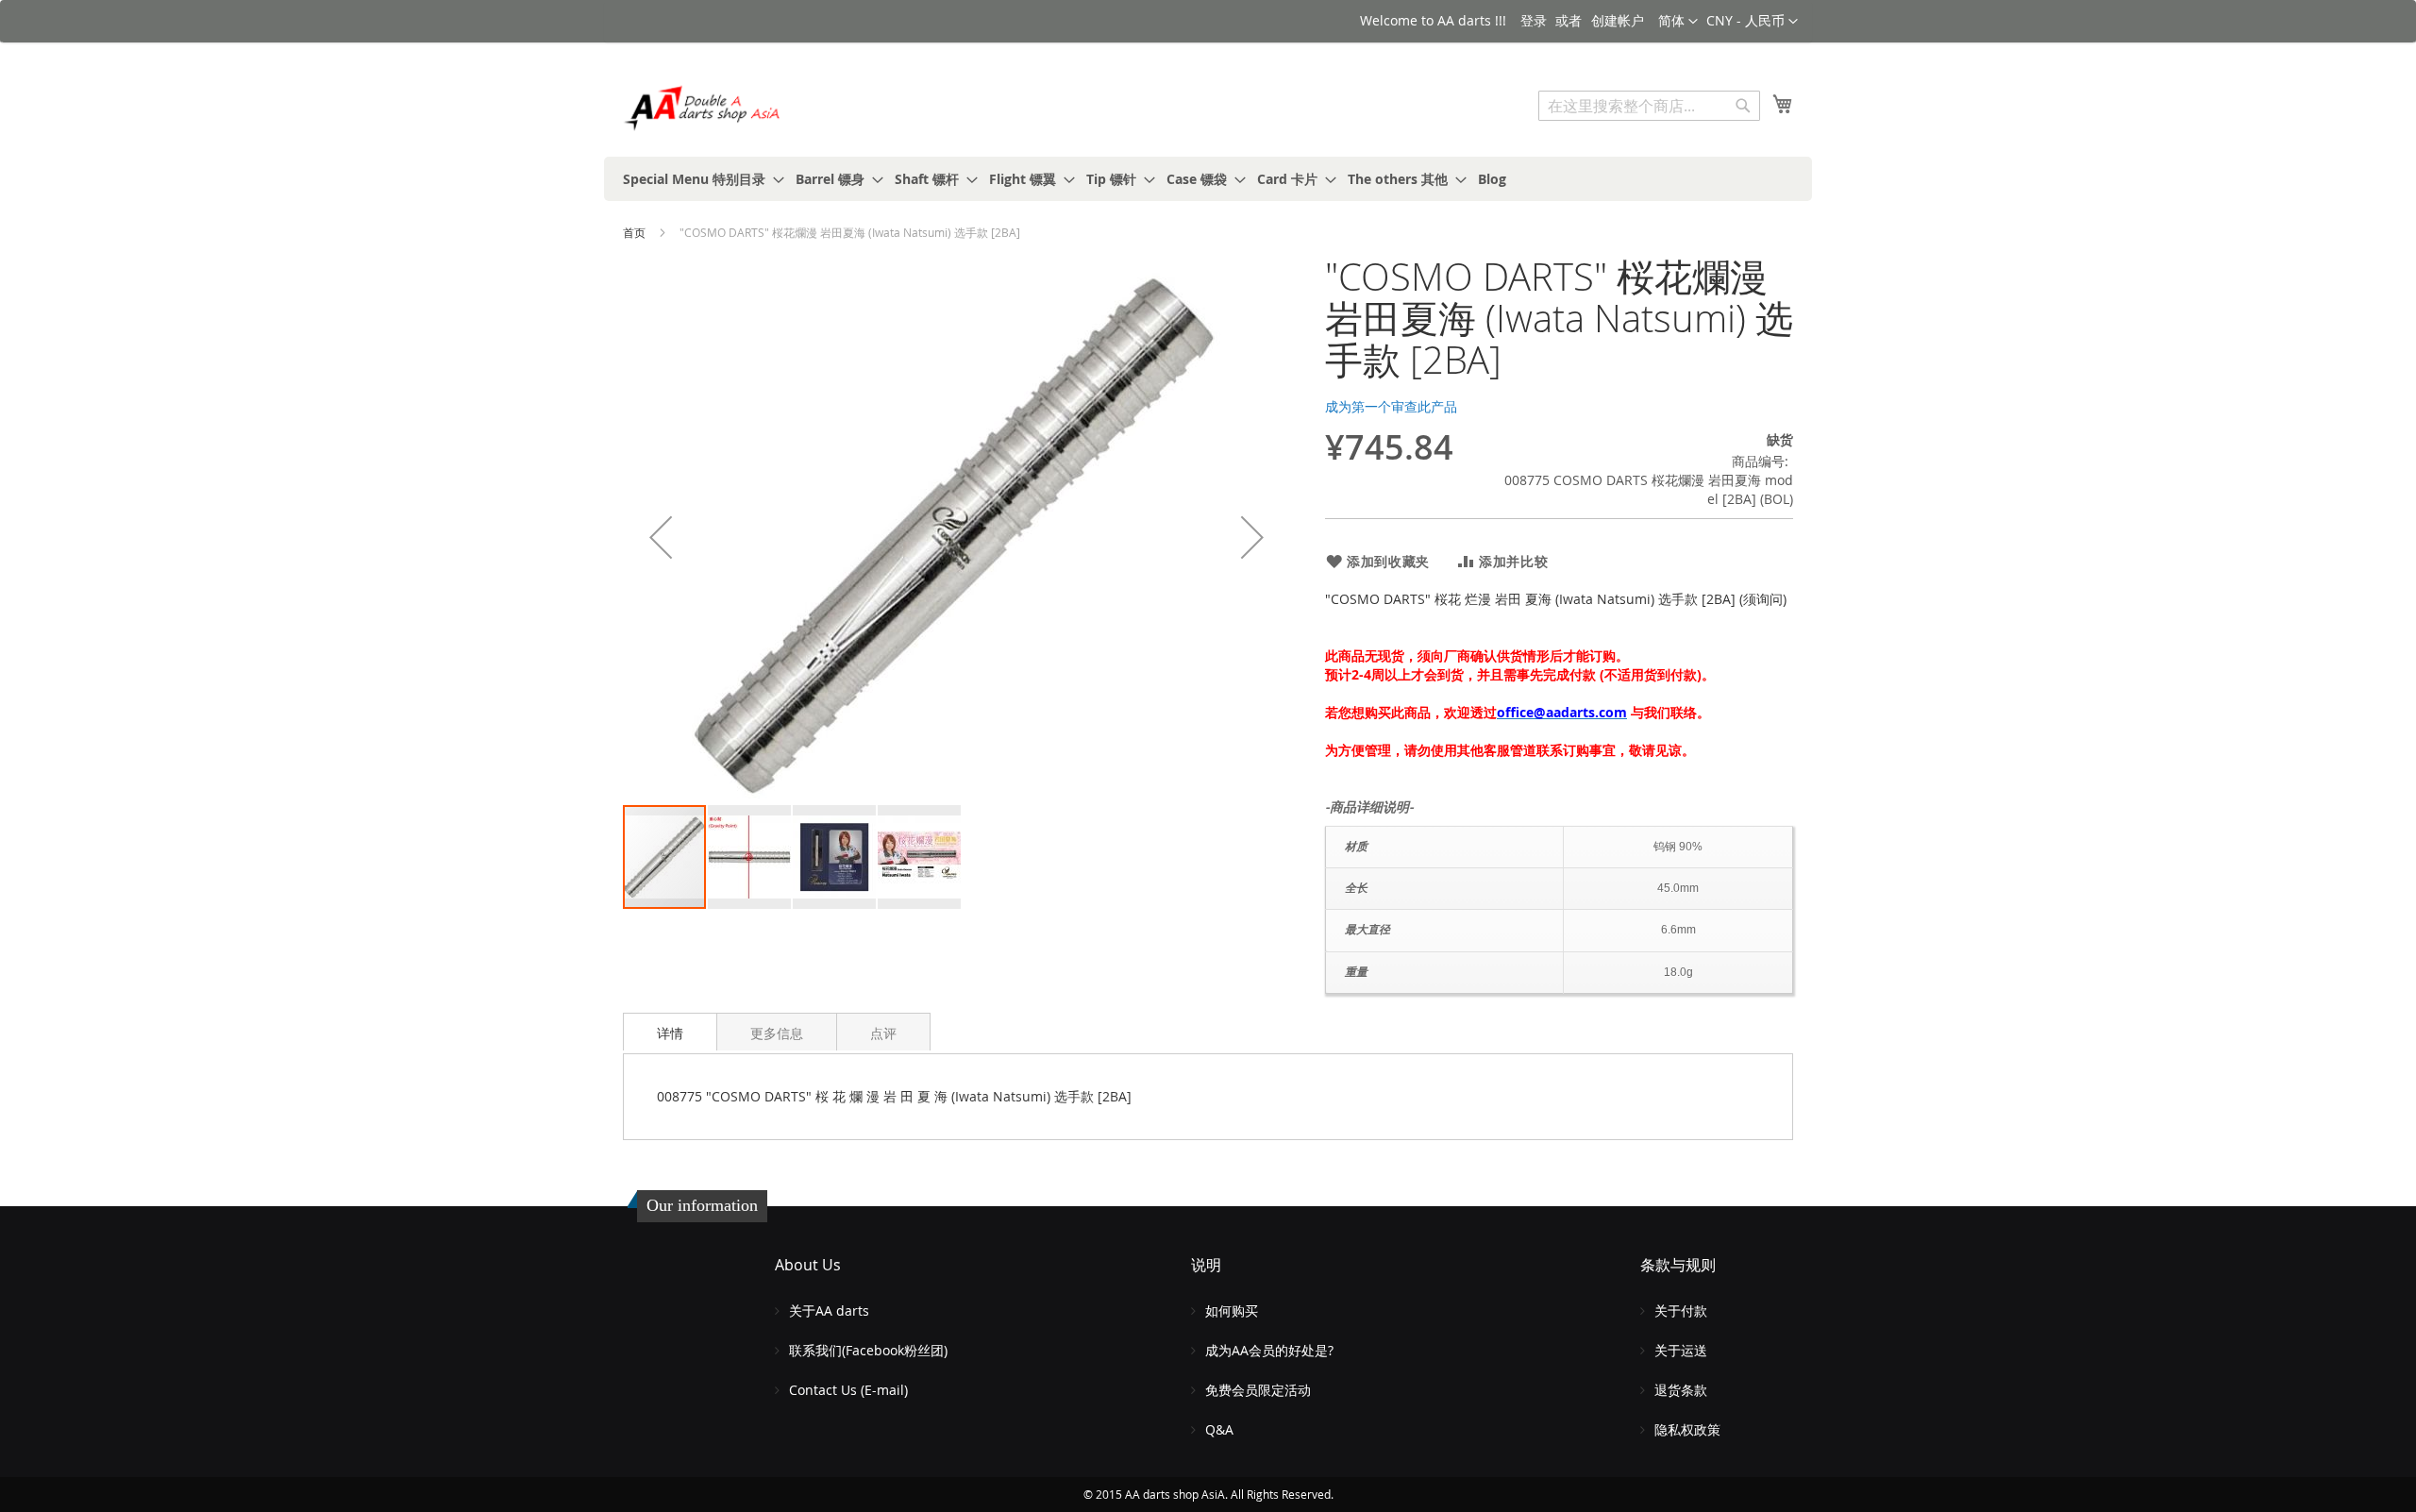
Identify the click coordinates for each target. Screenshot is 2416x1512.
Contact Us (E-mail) (848, 1390)
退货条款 (1681, 1390)
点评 (883, 1033)
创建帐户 (1618, 20)
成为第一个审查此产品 (1391, 406)
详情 (670, 1033)
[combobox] (1649, 106)
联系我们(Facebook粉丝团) (868, 1350)
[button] (1752, 22)
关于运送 (1681, 1350)
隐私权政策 (1687, 1429)
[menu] (1208, 179)
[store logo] (703, 108)
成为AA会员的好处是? (1269, 1350)
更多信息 (777, 1033)
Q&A (1219, 1429)
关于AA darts (829, 1310)
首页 (634, 232)
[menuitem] (698, 179)
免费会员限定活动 (1258, 1390)
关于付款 (1681, 1310)
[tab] (670, 1032)
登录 (1534, 20)
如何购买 (1232, 1310)
